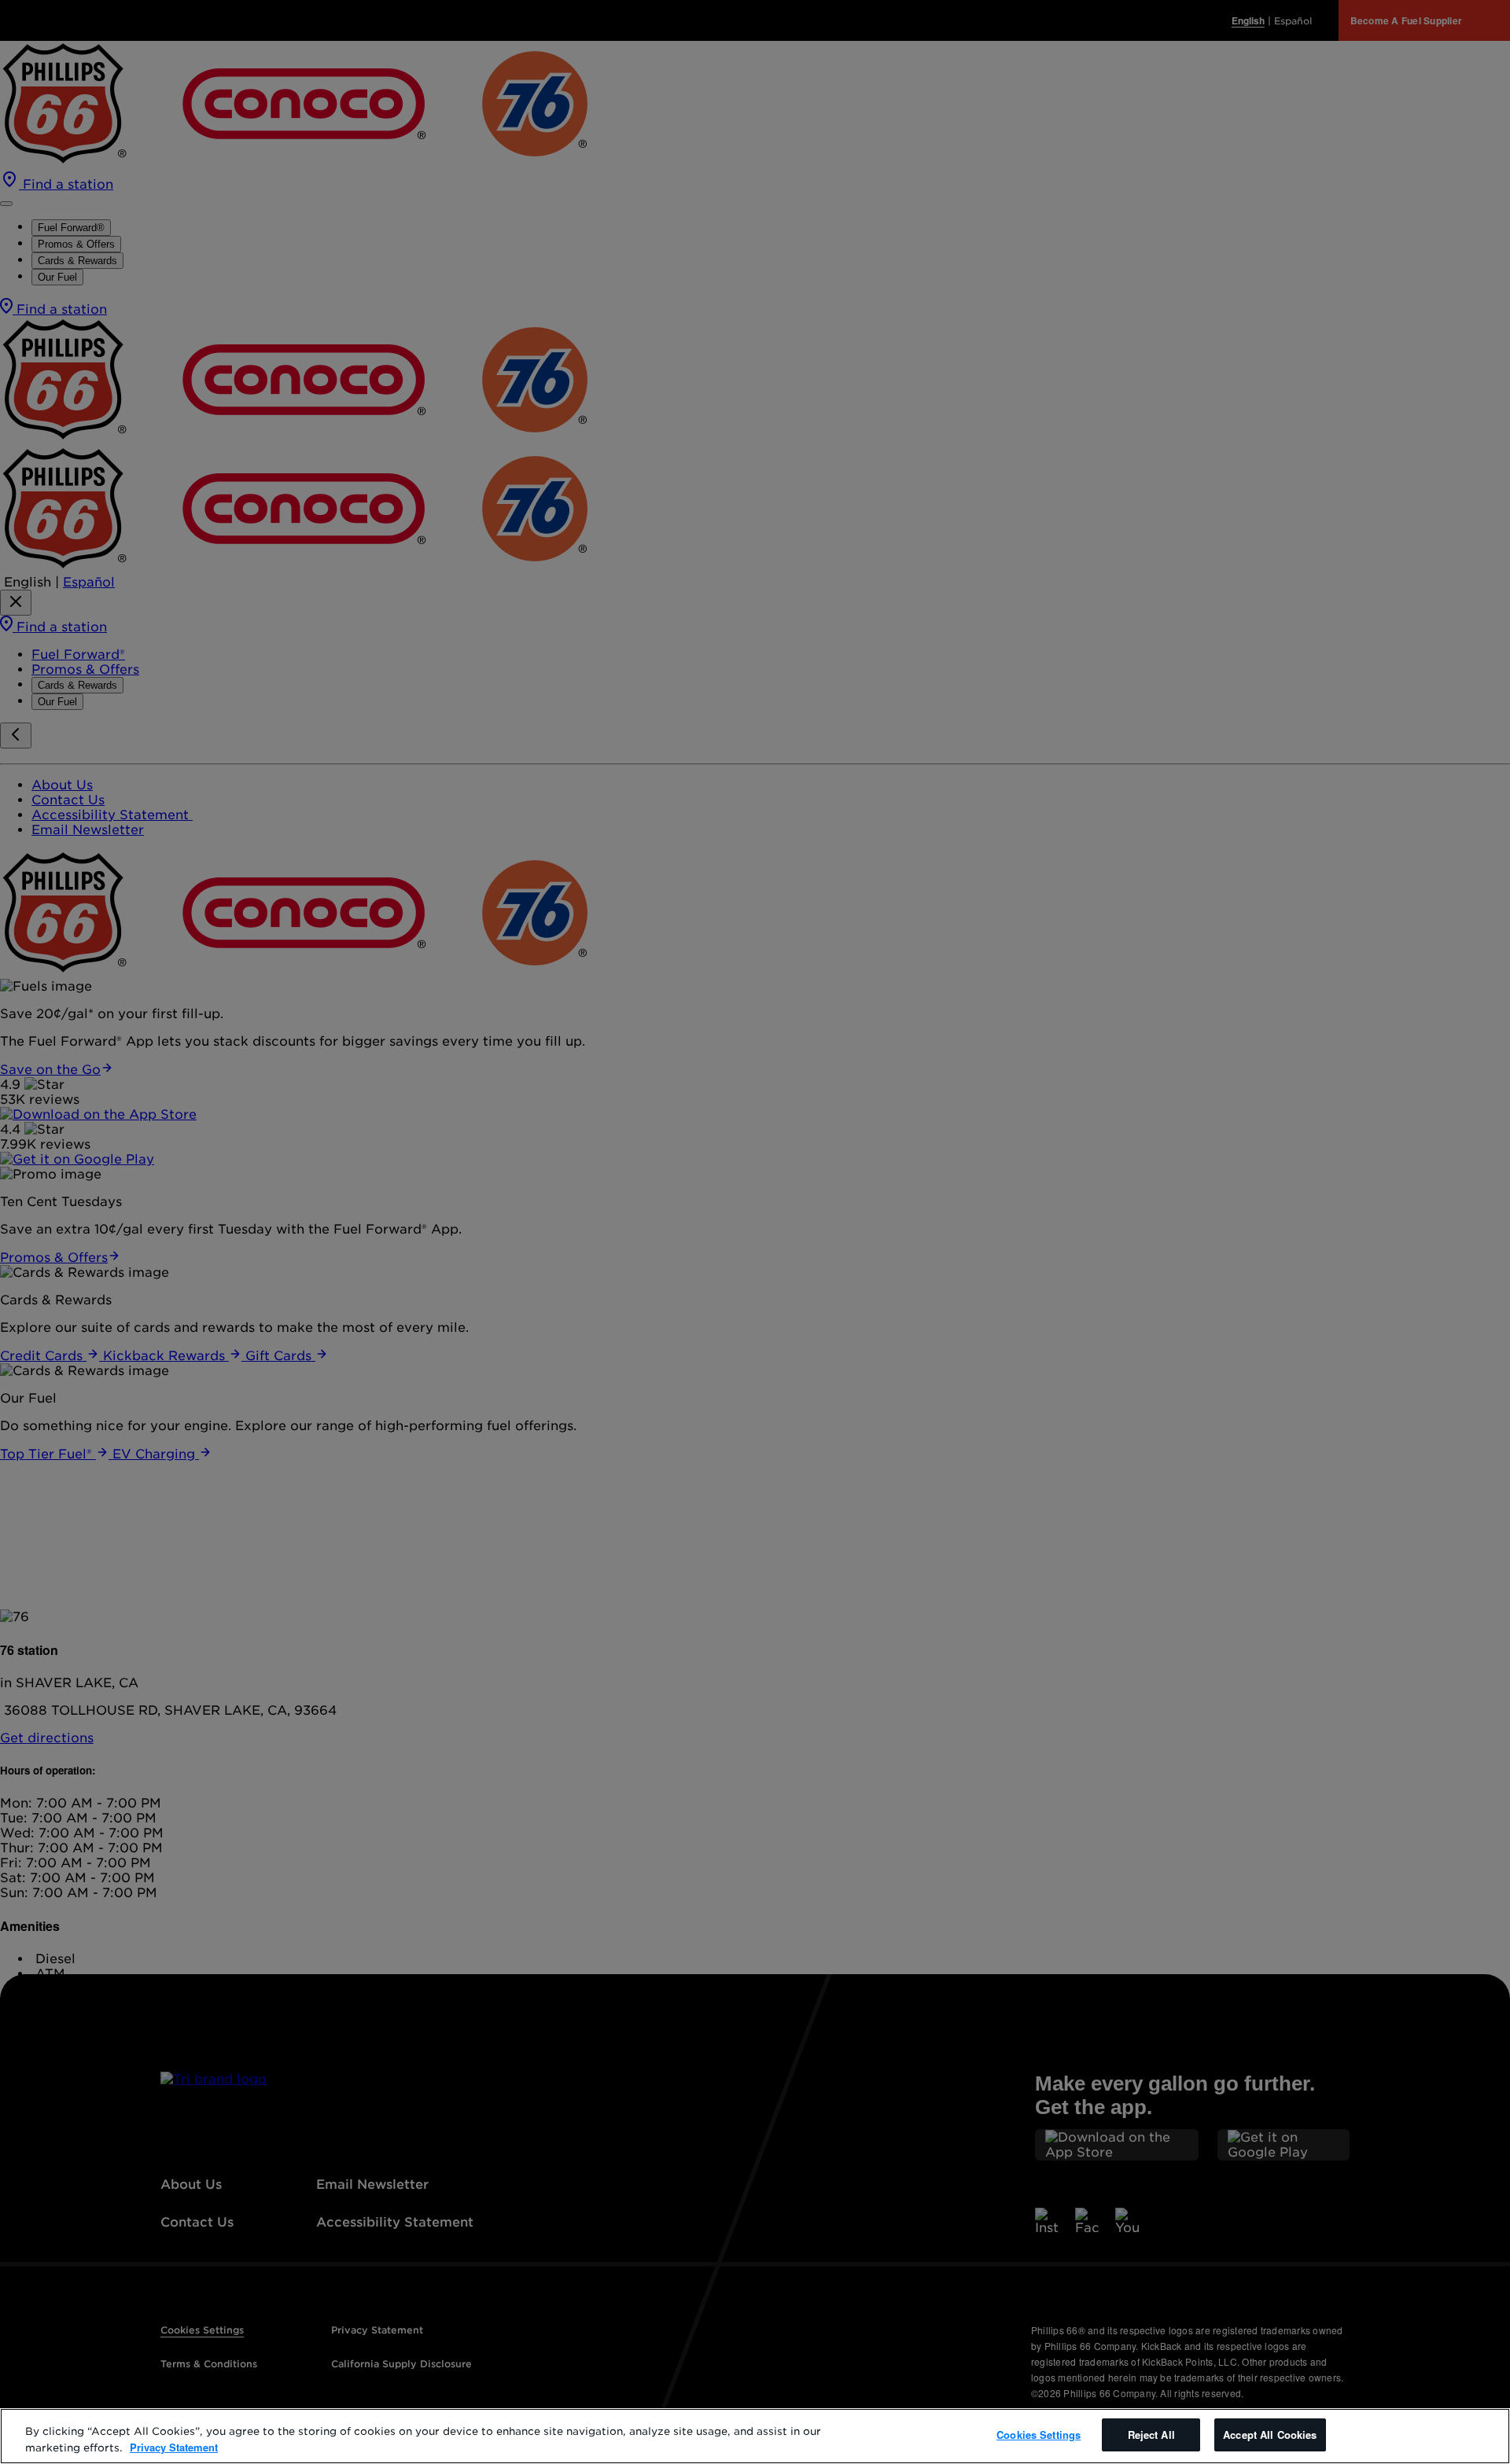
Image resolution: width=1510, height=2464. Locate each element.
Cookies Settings (1039, 2435)
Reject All (1151, 2435)
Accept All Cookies (1270, 2435)
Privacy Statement (174, 2447)
